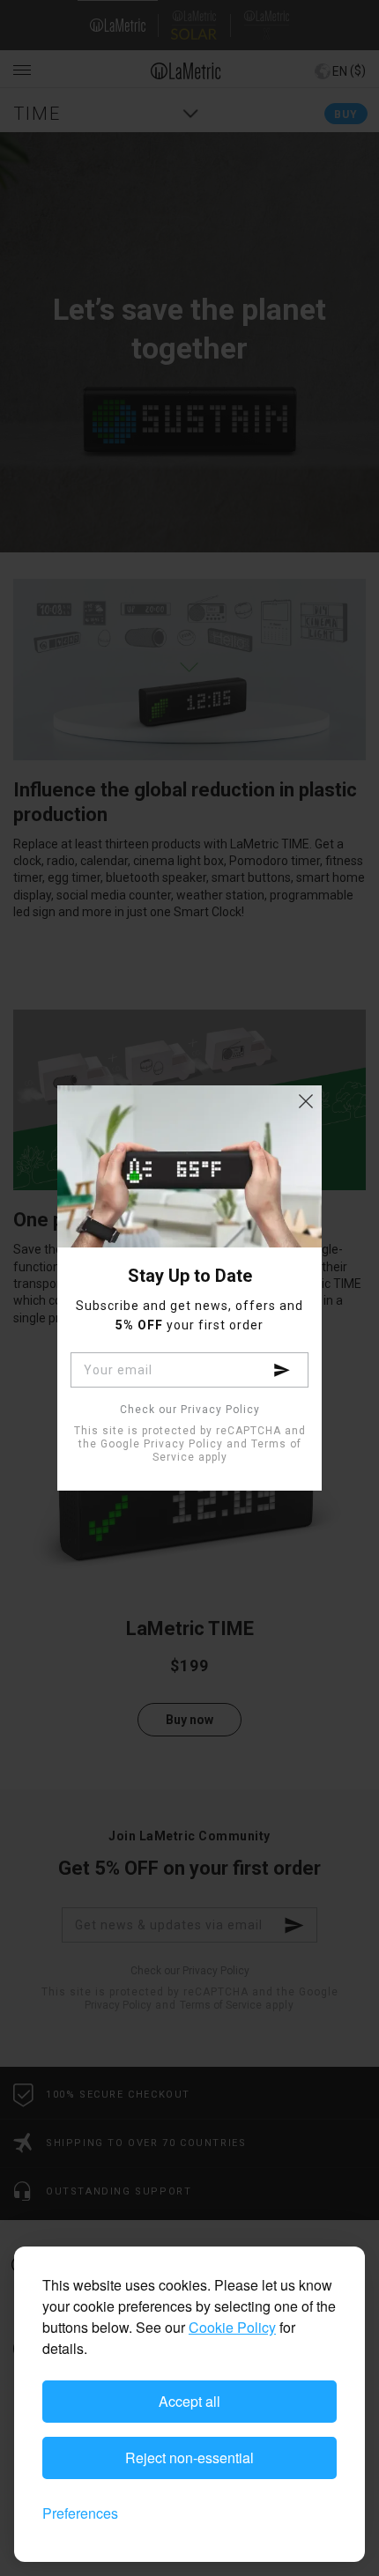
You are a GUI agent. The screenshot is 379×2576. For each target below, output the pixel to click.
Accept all (189, 2401)
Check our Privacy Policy (190, 1410)
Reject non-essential (189, 2458)
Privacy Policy (183, 1444)
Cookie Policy (232, 2327)
